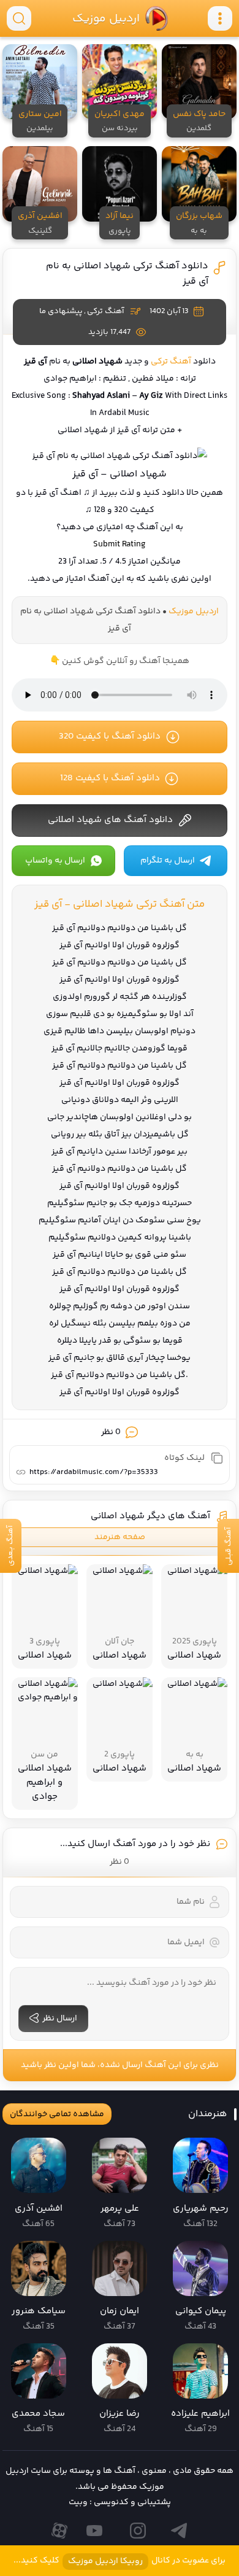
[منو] (220, 18)
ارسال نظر (60, 2019)
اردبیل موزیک (105, 18)
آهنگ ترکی (105, 311)
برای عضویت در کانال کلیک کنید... (120, 2561)
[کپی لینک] (217, 1458)
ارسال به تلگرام (168, 861)
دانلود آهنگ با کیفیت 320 (110, 736)
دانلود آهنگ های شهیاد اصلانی (110, 820)
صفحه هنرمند (120, 1537)
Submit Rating (120, 545)
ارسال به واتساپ (55, 861)
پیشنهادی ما (61, 311)
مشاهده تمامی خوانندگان (57, 2114)
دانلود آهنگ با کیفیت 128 (110, 778)
